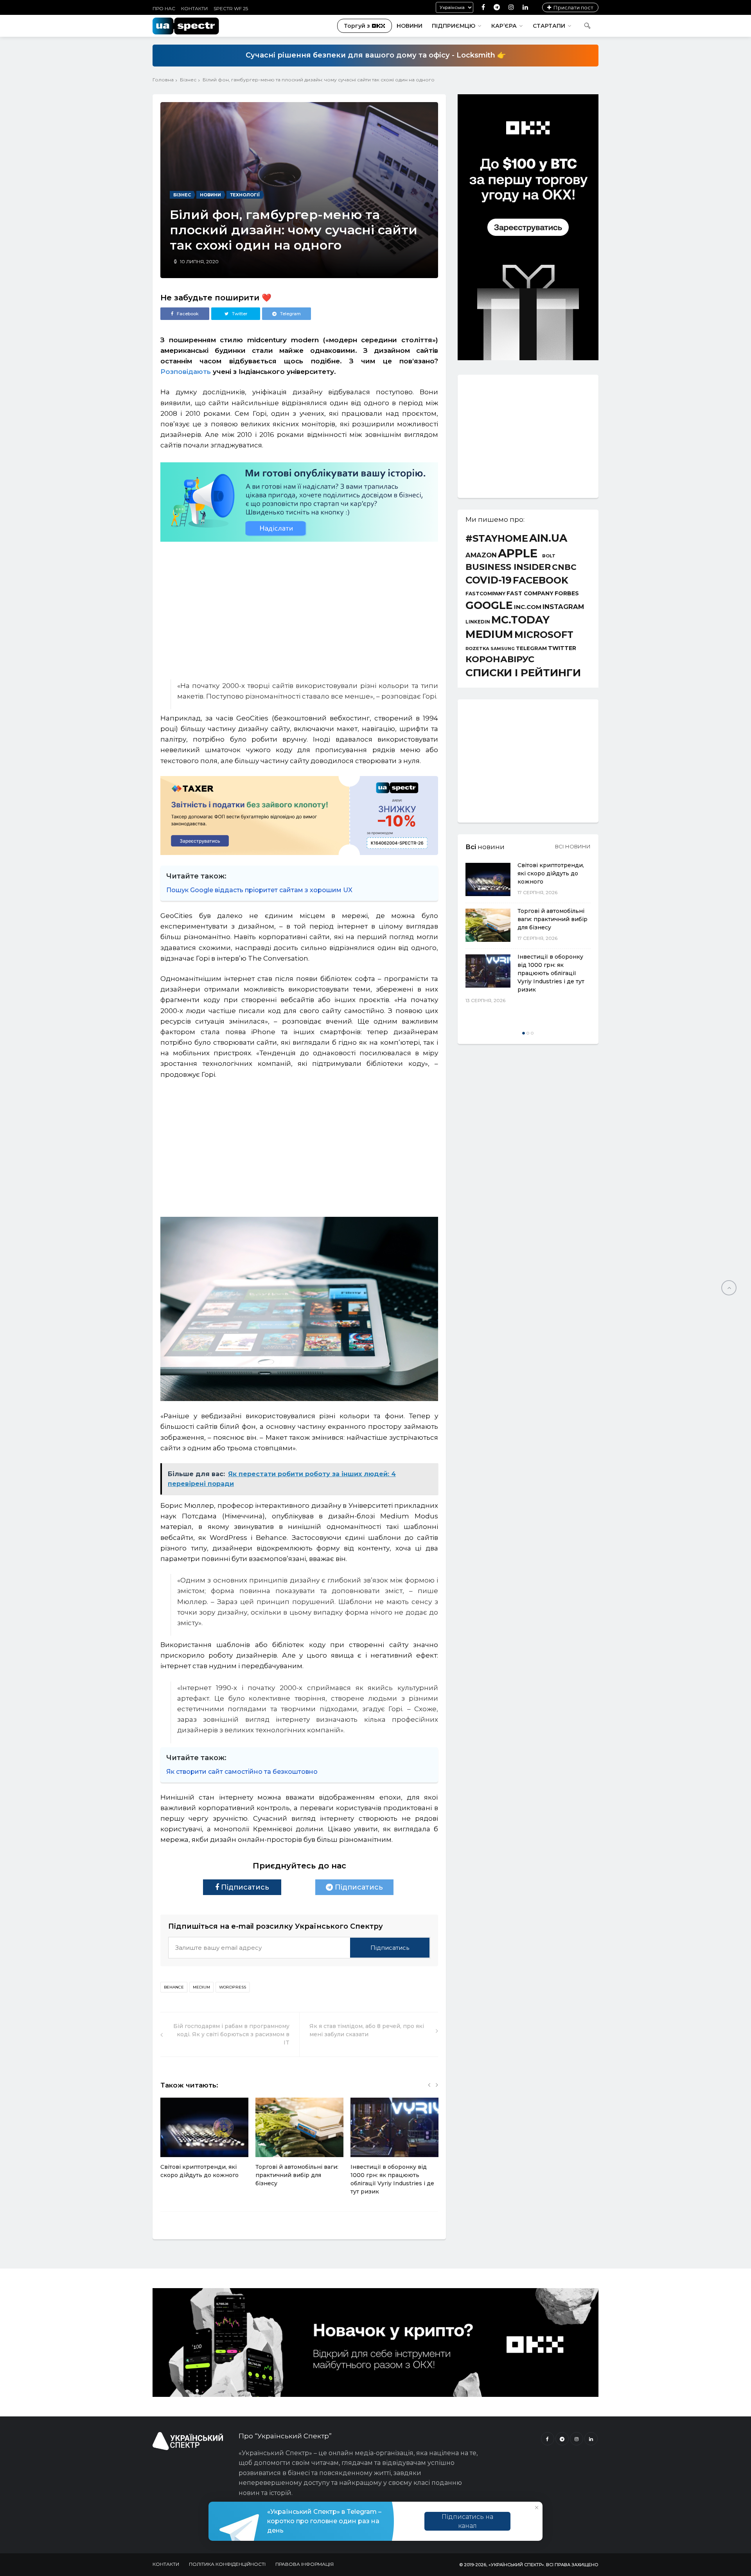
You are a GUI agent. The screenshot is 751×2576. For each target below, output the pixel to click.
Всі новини (573, 846)
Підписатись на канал (467, 2521)
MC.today (520, 620)
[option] (204, 2142)
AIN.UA (548, 538)
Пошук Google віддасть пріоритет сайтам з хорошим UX (259, 890)
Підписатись (244, 1887)
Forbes (567, 593)
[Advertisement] (299, 607)
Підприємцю (454, 26)
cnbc (564, 567)
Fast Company (530, 594)
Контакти (194, 8)
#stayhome (497, 539)
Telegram (531, 648)
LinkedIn (478, 622)
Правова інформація (305, 2564)
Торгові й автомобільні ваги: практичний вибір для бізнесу (297, 2175)
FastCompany (485, 594)
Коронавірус (500, 659)
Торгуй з (357, 26)
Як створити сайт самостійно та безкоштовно (242, 1772)
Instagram (563, 607)
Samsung (503, 649)
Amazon (481, 555)
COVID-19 (489, 580)
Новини (410, 26)
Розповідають (186, 372)
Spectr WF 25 (231, 8)
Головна (163, 80)
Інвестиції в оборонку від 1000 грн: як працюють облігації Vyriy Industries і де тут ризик (551, 973)
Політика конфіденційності (227, 2564)
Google (489, 606)
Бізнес (188, 80)
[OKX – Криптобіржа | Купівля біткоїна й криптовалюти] (528, 358)
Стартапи (549, 26)
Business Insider (508, 567)
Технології (245, 195)
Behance (174, 1987)
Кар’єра (504, 26)
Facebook (541, 580)
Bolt (549, 556)
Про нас (164, 8)
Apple (518, 553)
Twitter (562, 648)
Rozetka (477, 649)
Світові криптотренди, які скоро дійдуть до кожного (551, 873)
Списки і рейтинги (523, 673)
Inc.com (528, 607)
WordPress (233, 1987)
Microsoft (544, 635)
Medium (201, 1987)
